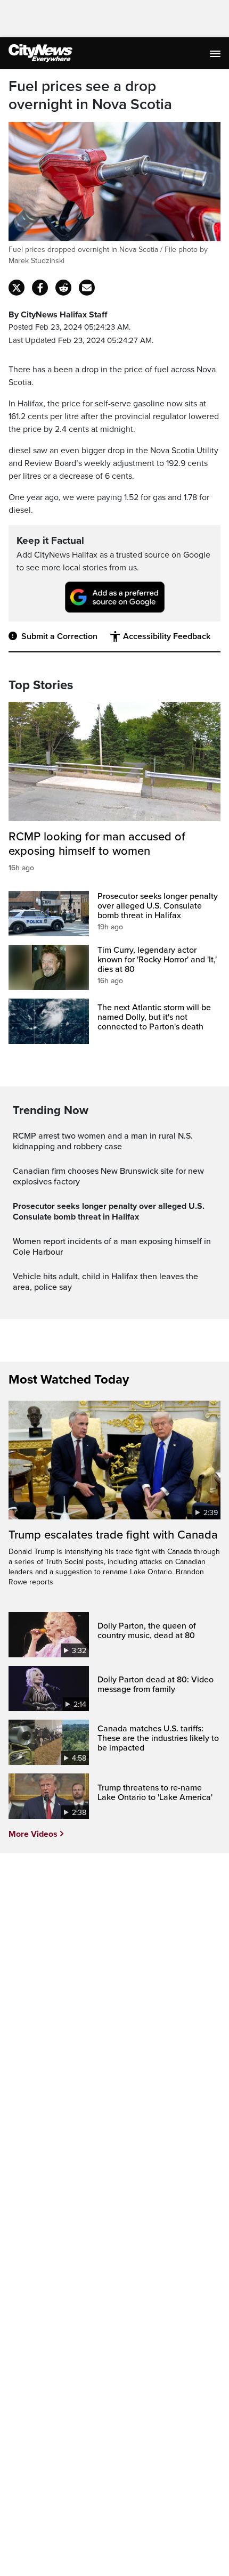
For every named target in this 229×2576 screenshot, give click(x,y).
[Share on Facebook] (40, 288)
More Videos (33, 1834)
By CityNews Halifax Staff (58, 315)
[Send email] (87, 288)
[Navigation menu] (216, 53)
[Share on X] (17, 288)
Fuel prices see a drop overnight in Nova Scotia (90, 96)
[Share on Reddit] (63, 288)
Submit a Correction (59, 636)
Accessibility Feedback (167, 636)
